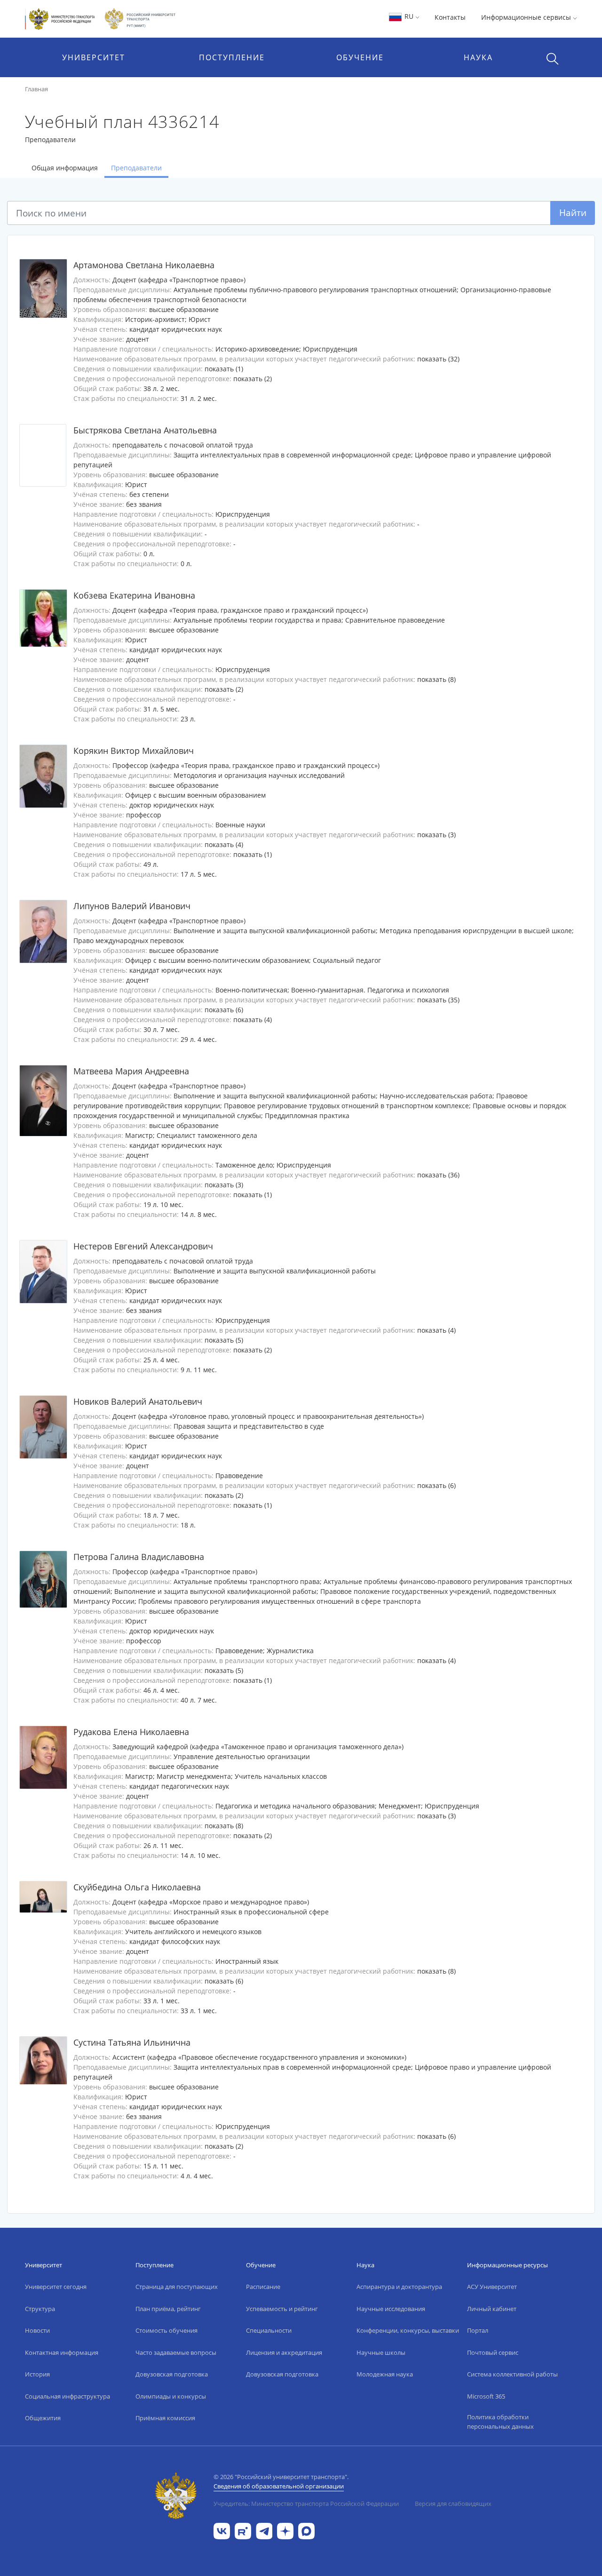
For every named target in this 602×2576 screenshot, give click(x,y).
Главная (36, 89)
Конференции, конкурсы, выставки (408, 2330)
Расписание (263, 2287)
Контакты (450, 17)
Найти (573, 212)
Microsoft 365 (486, 2396)
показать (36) (438, 1175)
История (37, 2374)
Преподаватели (136, 168)
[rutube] (243, 2530)
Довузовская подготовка (172, 2374)
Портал (478, 2330)
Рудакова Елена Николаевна (131, 1732)
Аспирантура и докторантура (399, 2287)
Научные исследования (391, 2309)
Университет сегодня (56, 2287)
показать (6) (224, 1010)
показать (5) (224, 1340)
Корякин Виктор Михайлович (134, 751)
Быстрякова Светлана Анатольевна (145, 430)
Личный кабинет (492, 2309)
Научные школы (381, 2352)
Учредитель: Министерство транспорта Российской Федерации (306, 2504)
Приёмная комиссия (165, 2418)
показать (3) (436, 835)
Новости (37, 2330)
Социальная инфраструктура (67, 2396)
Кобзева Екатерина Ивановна (134, 595)
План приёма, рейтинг (168, 2309)
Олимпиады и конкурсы (171, 2396)
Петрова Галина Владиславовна (139, 1557)
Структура (40, 2309)
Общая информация (65, 168)
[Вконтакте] (222, 2530)
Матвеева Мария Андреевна (131, 1071)
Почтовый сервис (493, 2352)
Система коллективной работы (512, 2374)
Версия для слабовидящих (453, 2504)
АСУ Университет (492, 2287)
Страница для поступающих (177, 2287)
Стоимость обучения (166, 2330)
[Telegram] (264, 2530)
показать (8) (436, 679)
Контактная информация (62, 2352)
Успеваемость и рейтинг (282, 2309)
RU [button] (409, 16)
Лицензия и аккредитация (284, 2352)
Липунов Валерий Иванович (132, 906)
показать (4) (224, 844)
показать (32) (438, 359)
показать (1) (224, 369)
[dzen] (285, 2530)
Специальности (269, 2330)
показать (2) (253, 379)
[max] (306, 2530)
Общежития (43, 2418)
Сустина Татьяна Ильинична (132, 2042)
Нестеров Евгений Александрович (143, 1246)
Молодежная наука (385, 2374)
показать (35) (438, 1000)
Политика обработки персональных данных (500, 2422)
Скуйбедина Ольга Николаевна (137, 1887)
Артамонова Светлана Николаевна (144, 265)
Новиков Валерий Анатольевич (138, 1401)
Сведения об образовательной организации (279, 2486)
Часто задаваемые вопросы (176, 2352)
